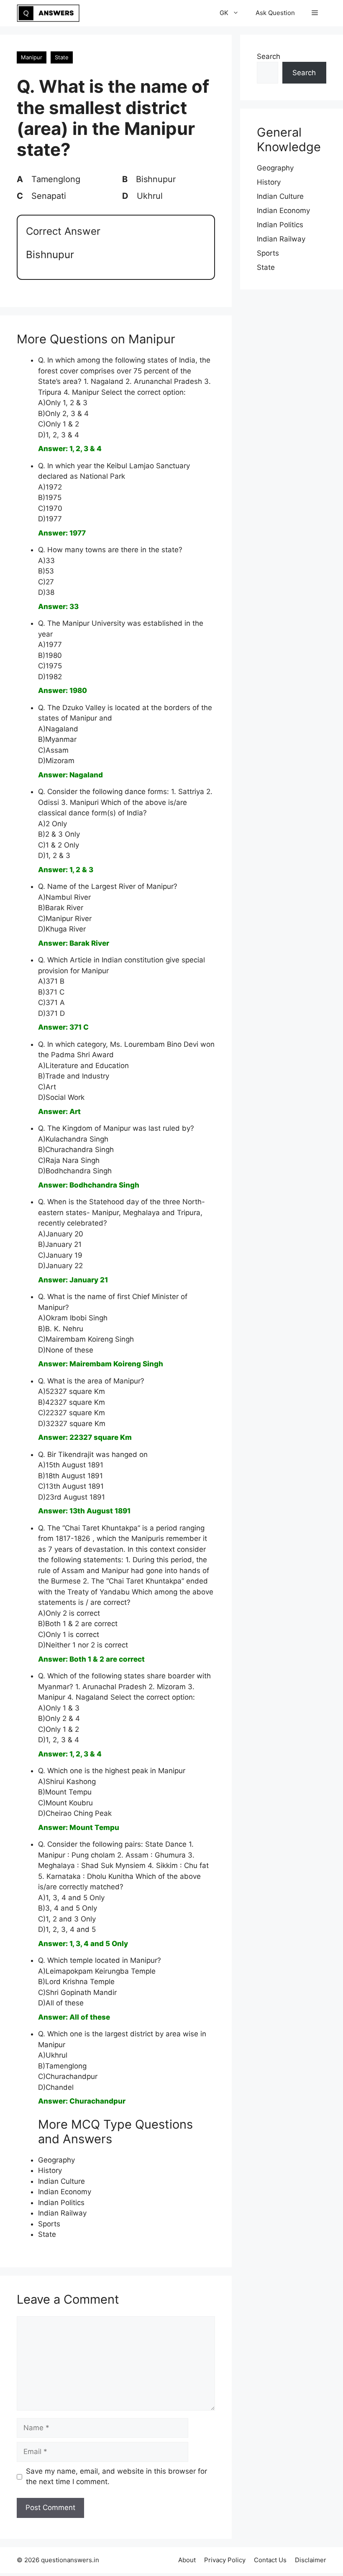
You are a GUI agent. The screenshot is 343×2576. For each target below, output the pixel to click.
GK (224, 13)
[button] (315, 13)
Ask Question (275, 13)
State (62, 57)
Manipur (32, 57)
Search (269, 56)
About (187, 2560)
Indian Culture (61, 2181)
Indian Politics (61, 2203)
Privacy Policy (225, 2560)
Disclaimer (311, 2560)
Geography (56, 2160)
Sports (49, 2224)
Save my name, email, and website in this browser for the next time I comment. (116, 2477)
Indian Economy (65, 2192)
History (50, 2170)
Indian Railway (62, 2213)
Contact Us (270, 2560)
